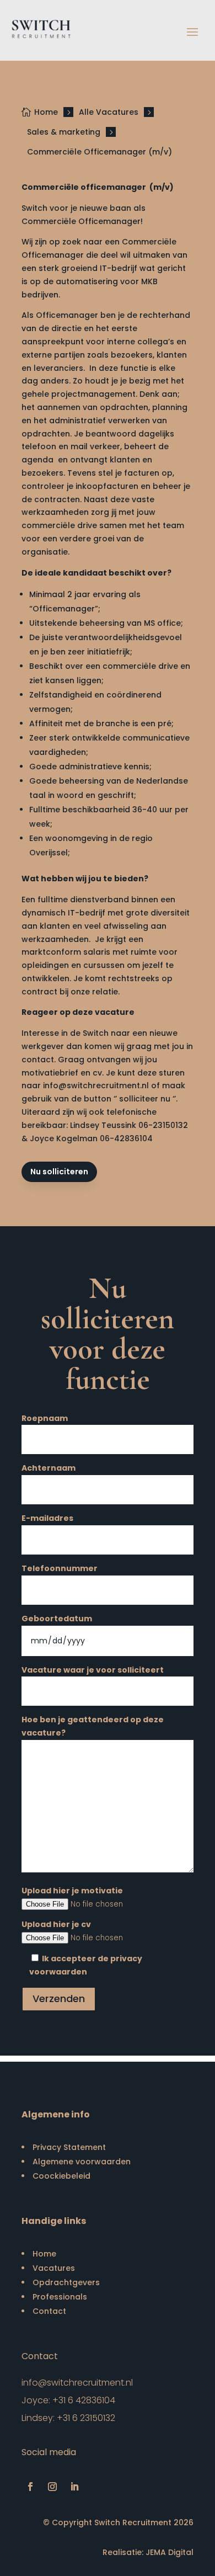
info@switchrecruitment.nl (77, 2383)
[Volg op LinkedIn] (74, 2487)
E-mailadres (47, 1518)
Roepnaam (45, 1418)
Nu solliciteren (59, 1172)
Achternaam (49, 1468)
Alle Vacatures (109, 112)
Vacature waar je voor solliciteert (93, 1670)
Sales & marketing (64, 132)
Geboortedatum (57, 1619)
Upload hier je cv (56, 1924)
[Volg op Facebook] (30, 2487)
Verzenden (59, 1998)
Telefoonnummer (60, 1568)
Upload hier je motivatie (72, 1891)
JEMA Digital (170, 2552)
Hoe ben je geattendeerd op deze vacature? (93, 1726)
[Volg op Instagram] (52, 2487)
